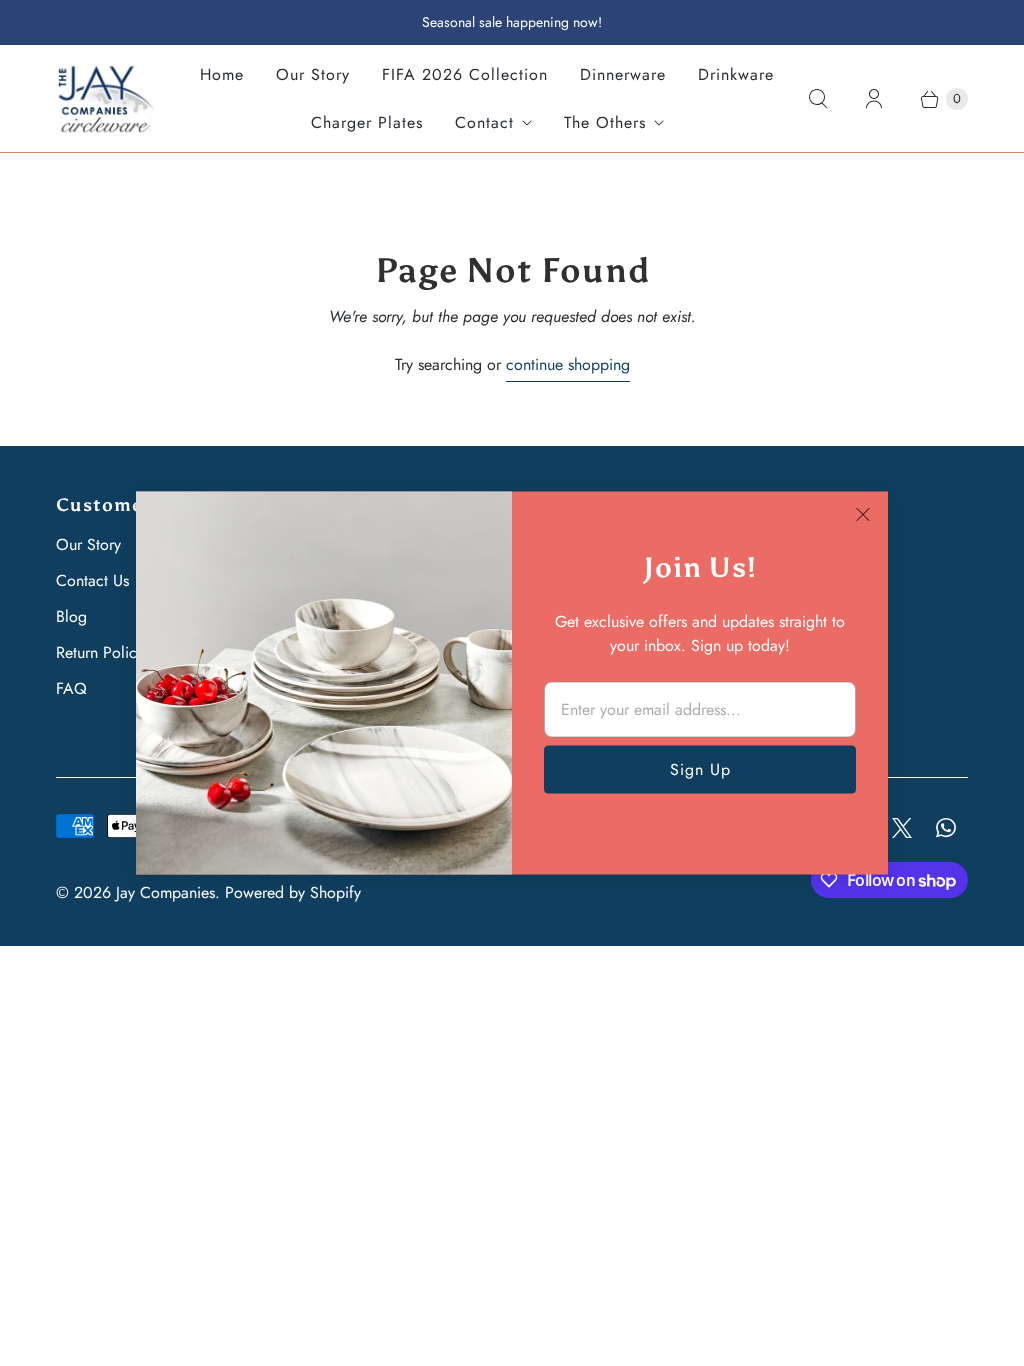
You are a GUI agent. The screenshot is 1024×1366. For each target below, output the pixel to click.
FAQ (71, 688)
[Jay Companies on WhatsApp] (946, 828)
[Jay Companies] (106, 98)
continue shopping (568, 364)
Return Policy (100, 652)
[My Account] (874, 99)
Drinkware (736, 74)
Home (222, 74)
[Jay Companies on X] (902, 828)
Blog (71, 616)
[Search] (818, 99)
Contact (484, 122)
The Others (605, 122)
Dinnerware (623, 74)
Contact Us (92, 580)
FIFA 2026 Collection (465, 74)
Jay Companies (165, 892)
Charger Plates (367, 122)
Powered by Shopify (293, 892)
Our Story (313, 74)
